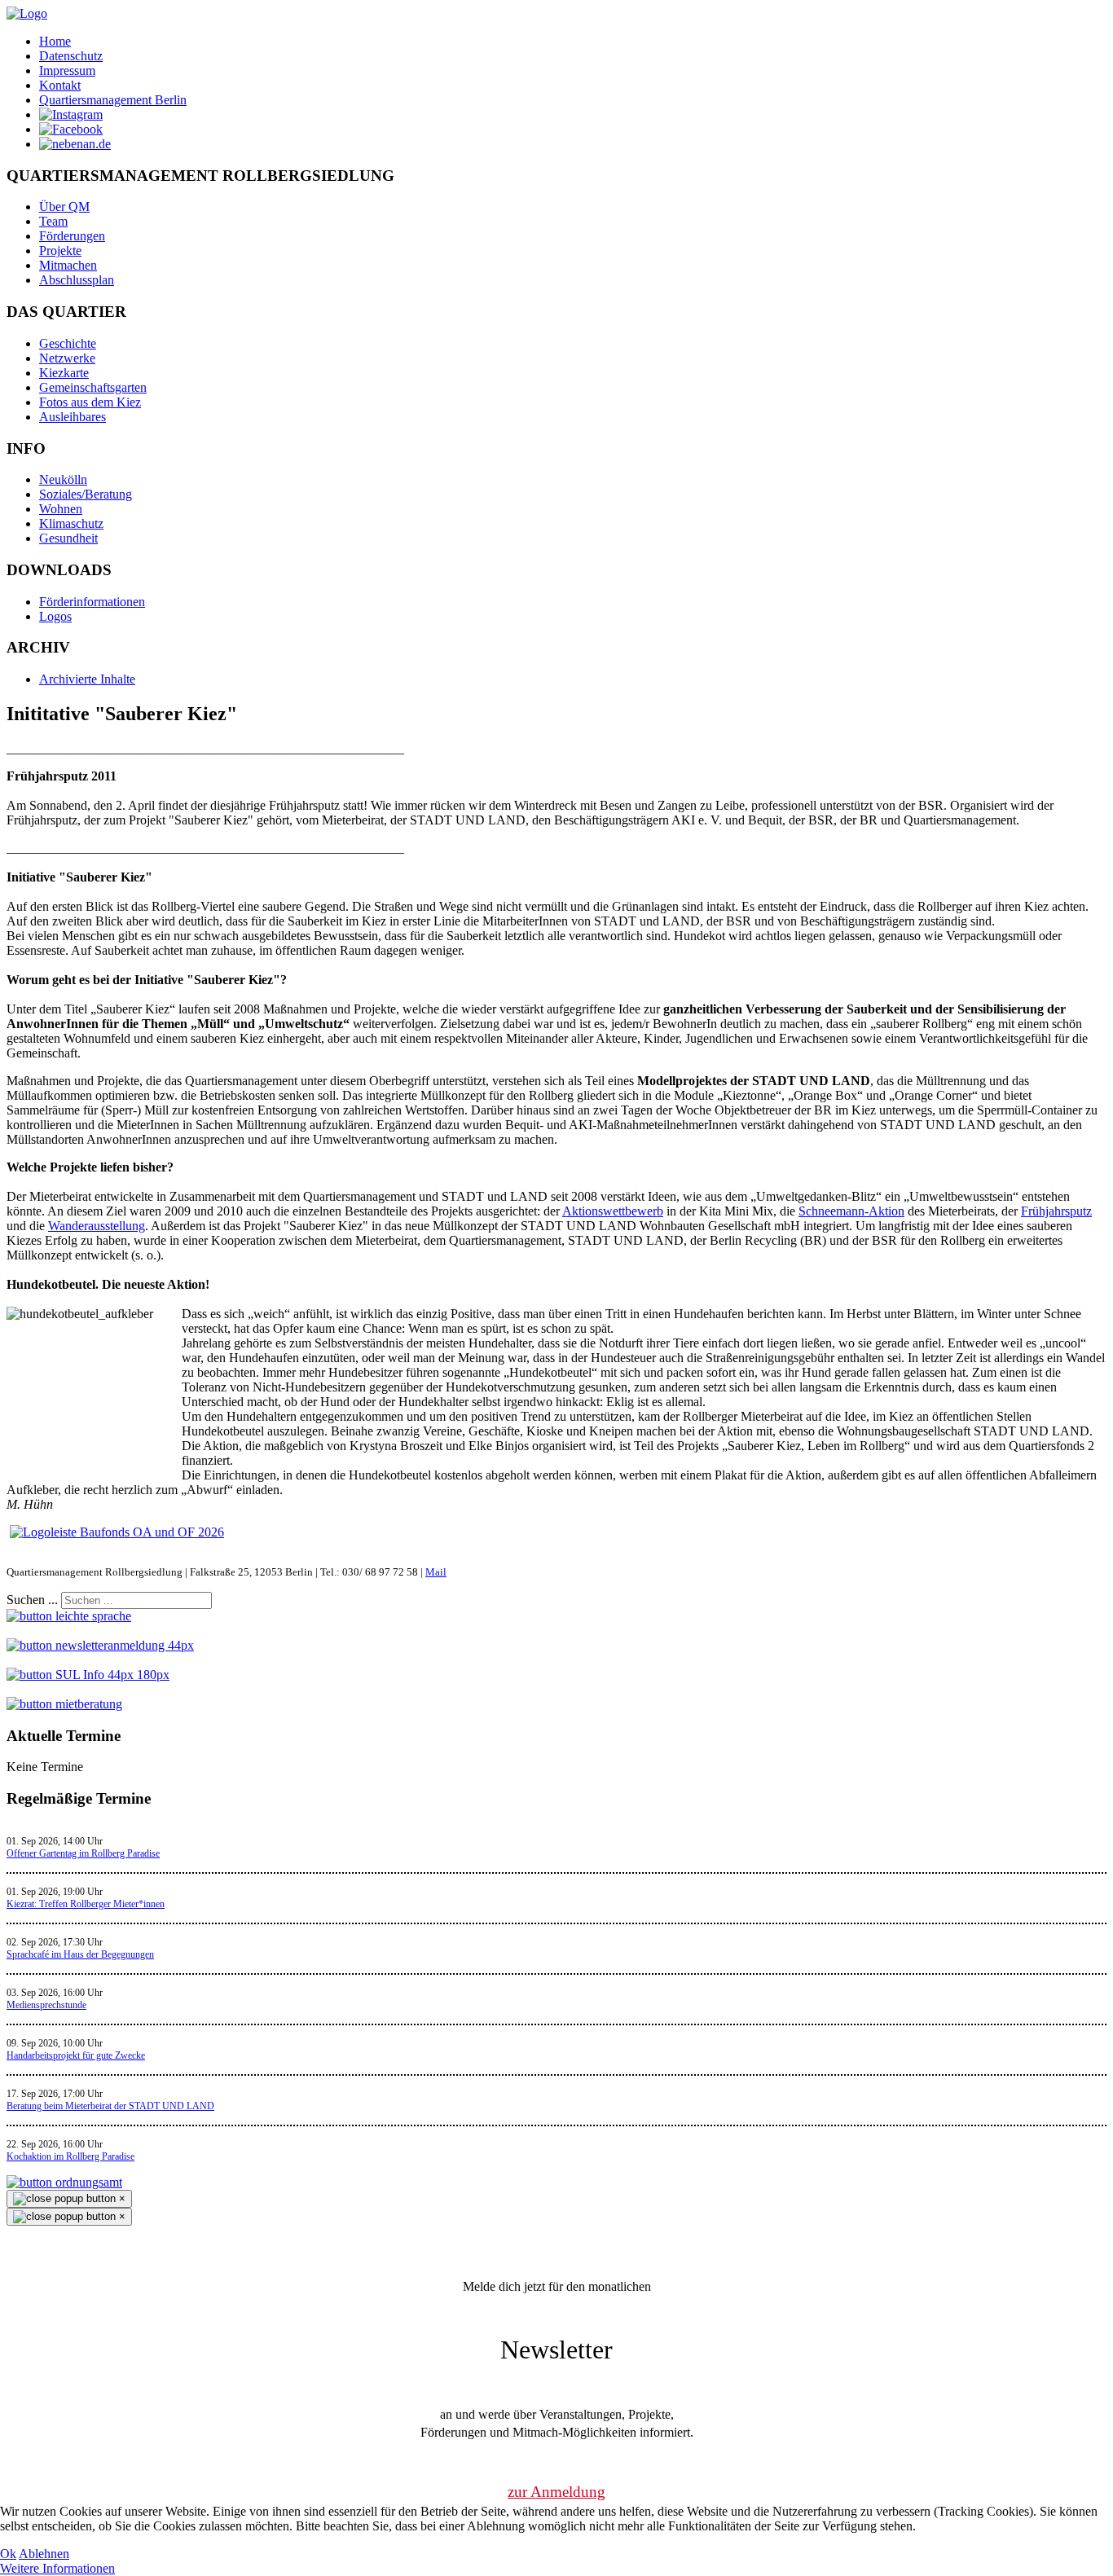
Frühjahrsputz (1056, 1211)
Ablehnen (44, 2554)
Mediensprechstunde (46, 2005)
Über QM (64, 207)
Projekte (60, 251)
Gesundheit (68, 538)
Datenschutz (71, 56)
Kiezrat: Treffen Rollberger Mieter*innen (86, 1904)
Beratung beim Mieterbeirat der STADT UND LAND (110, 2106)
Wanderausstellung (97, 1226)
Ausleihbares (73, 417)
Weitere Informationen (57, 2568)
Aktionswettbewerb (613, 1211)
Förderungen (72, 236)
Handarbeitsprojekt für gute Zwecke (76, 2055)
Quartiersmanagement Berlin (113, 100)
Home (55, 41)
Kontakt (60, 85)
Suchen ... (32, 1600)
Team (53, 221)
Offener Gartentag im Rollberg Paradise (83, 1853)
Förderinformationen (92, 602)
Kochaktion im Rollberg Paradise (70, 2156)
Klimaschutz (71, 523)
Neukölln (63, 479)
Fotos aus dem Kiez (90, 402)
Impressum (67, 70)
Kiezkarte (64, 373)
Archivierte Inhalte (87, 679)
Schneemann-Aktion (851, 1211)
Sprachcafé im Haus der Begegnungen (80, 1954)
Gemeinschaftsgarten (93, 387)
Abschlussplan (77, 280)
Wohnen (61, 509)
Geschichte (68, 343)
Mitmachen (68, 265)
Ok (8, 2554)
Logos (55, 616)
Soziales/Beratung (86, 494)
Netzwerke (67, 358)
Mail (436, 1572)
